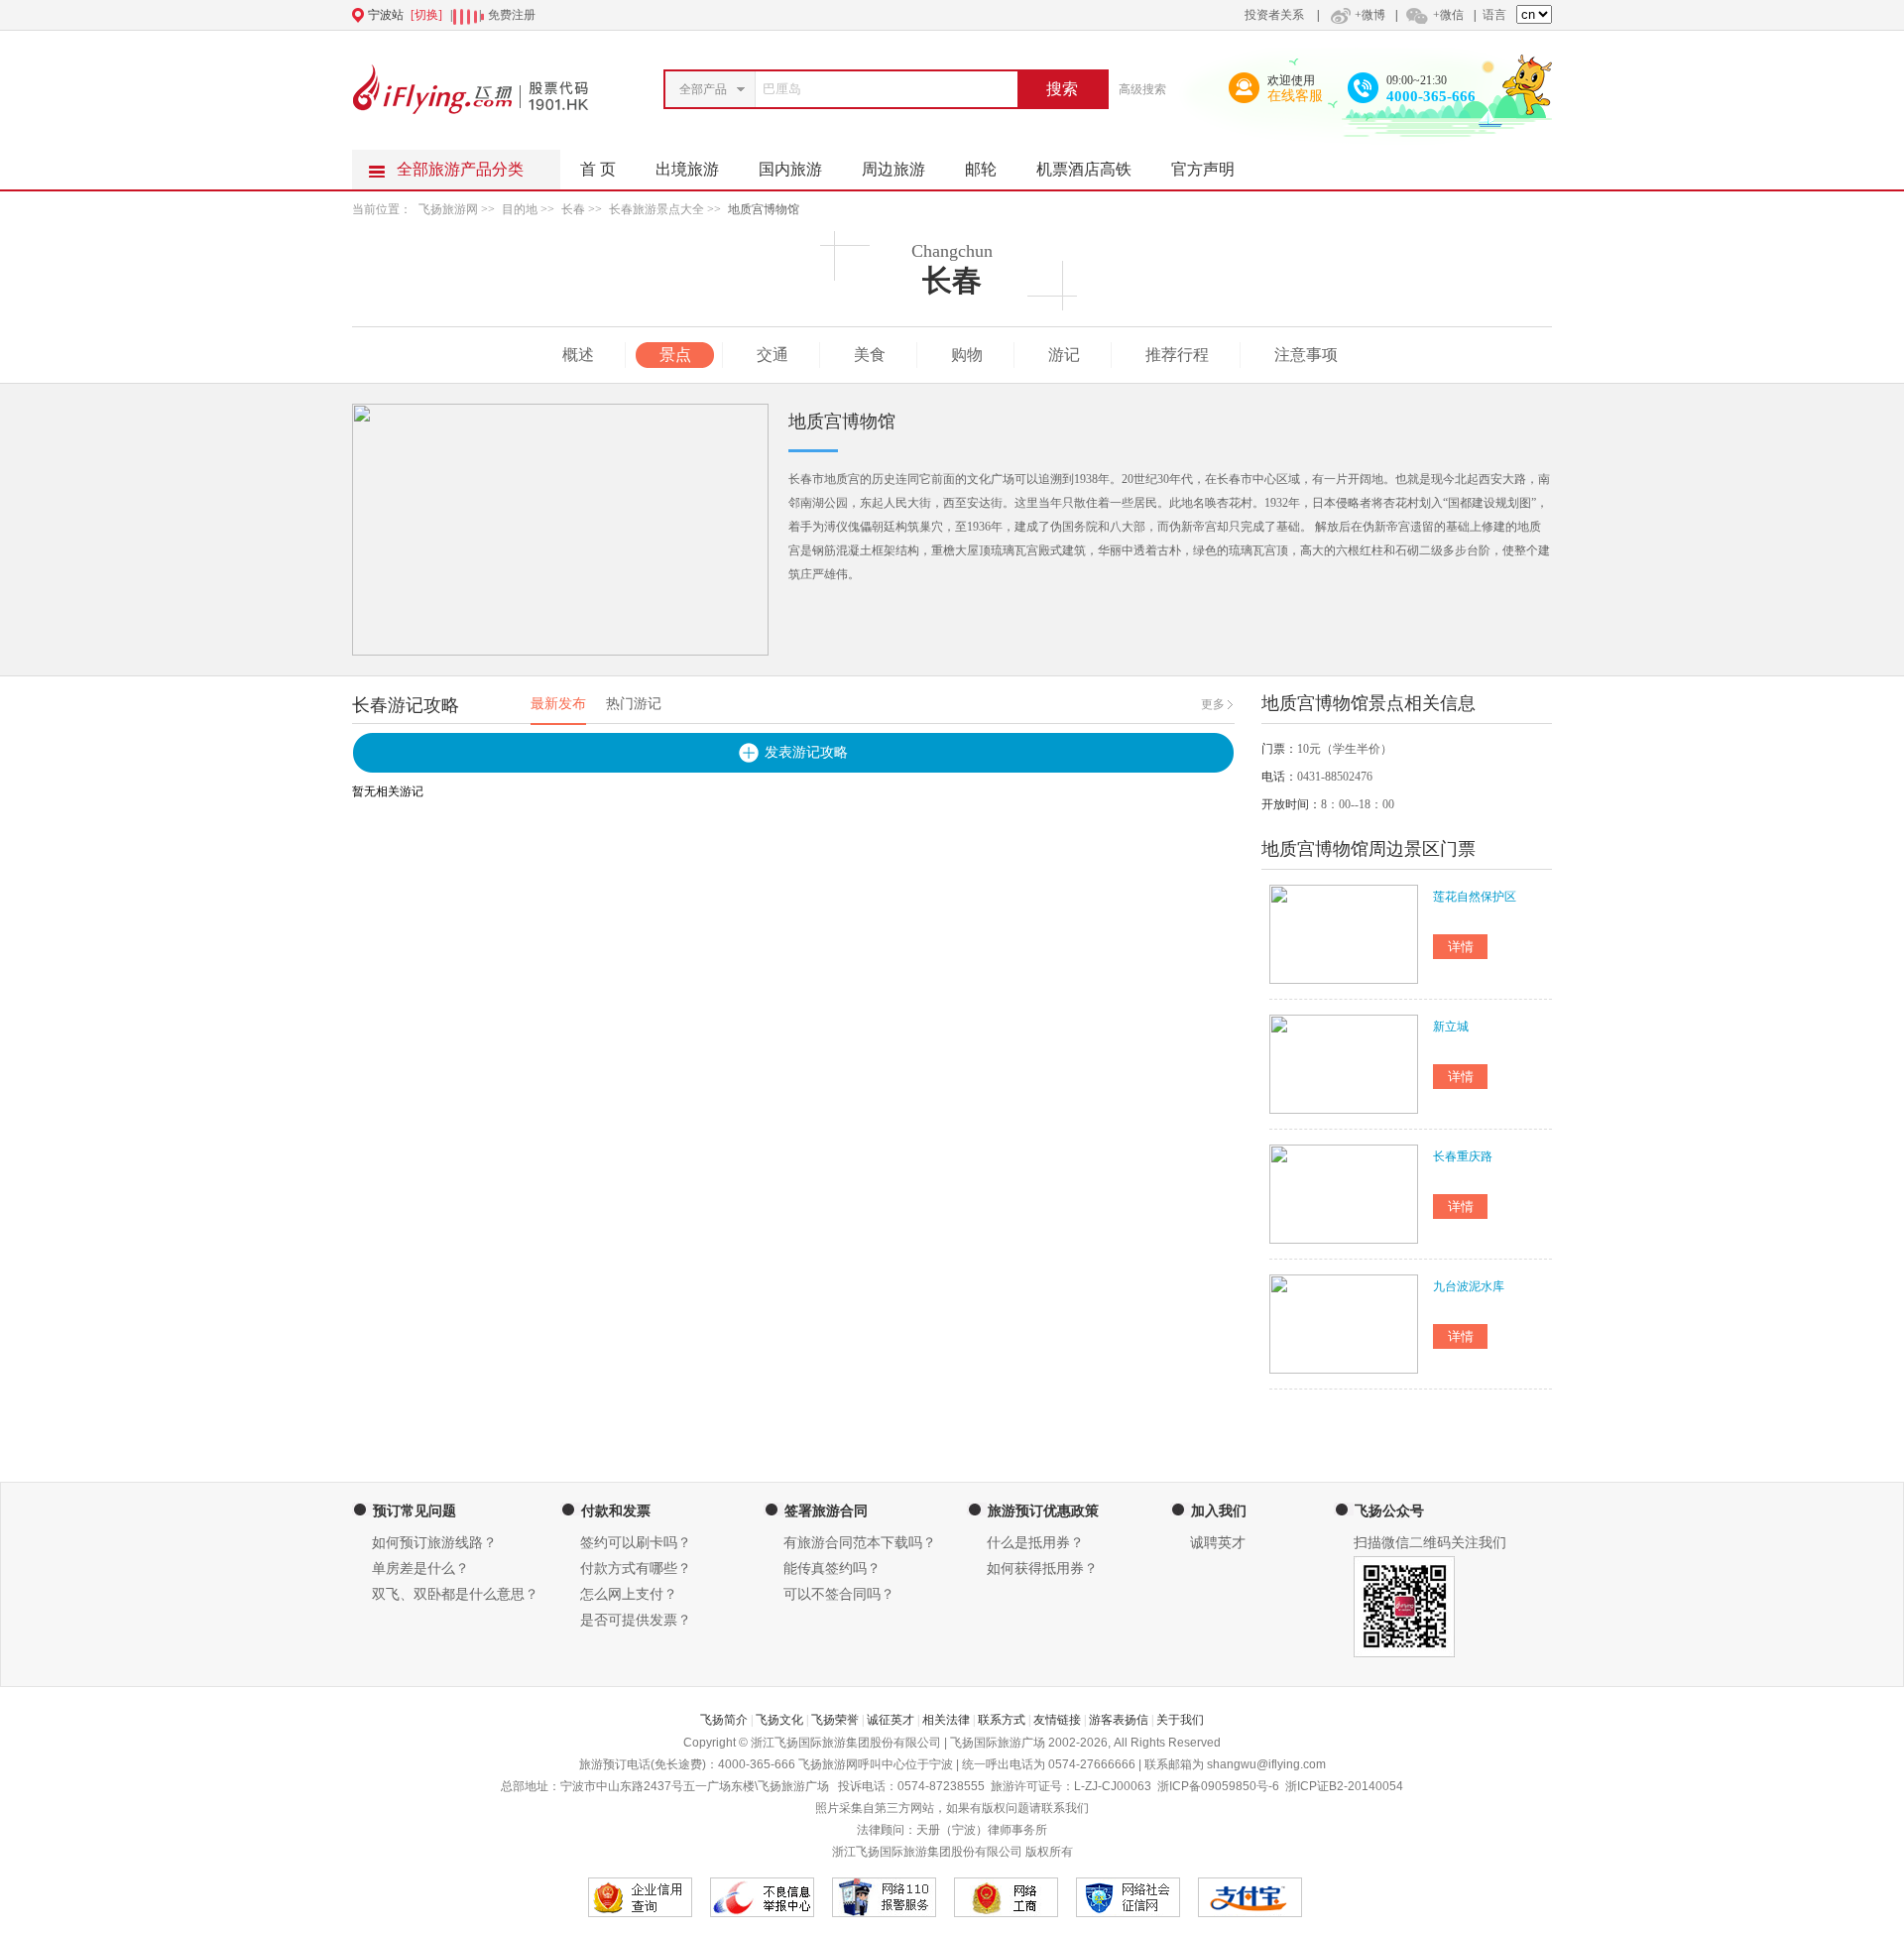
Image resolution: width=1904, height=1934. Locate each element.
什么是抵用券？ (1035, 1543)
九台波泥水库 (1469, 1286)
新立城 (1451, 1027)
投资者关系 (1274, 15)
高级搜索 (1142, 89)
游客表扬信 (1119, 1720)
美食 (870, 355)
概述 (578, 355)
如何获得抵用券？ (1042, 1569)
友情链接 (1057, 1720)
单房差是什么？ (420, 1569)
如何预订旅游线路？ (434, 1543)
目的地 (520, 209)
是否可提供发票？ (636, 1620)
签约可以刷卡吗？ (636, 1543)
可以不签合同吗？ (839, 1594)
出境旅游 (687, 169)
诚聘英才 (1218, 1543)
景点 (675, 355)
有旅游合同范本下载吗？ (860, 1543)
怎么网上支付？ (629, 1594)
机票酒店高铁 (1084, 169)
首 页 (598, 169)
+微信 (1448, 15)
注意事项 (1306, 355)
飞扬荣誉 (835, 1720)
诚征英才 (891, 1720)
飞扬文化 (779, 1720)
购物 (967, 355)
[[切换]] (903, 15)
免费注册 (512, 15)
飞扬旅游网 (448, 209)
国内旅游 (790, 169)
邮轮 (981, 169)
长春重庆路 (1463, 1156)
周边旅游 (893, 169)
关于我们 (1180, 1720)
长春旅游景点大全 (656, 209)
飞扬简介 (724, 1720)
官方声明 (1203, 169)
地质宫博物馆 (764, 209)
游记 (1064, 355)
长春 (573, 209)
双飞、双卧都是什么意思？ (455, 1594)
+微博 (1370, 15)
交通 (773, 355)
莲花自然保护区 (1475, 897)
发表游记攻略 (806, 752)
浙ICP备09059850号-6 (1218, 1786)
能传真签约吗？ (832, 1569)
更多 (1213, 704)
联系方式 (1002, 1720)
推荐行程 (1177, 355)
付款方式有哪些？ (636, 1569)
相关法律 (946, 1720)
